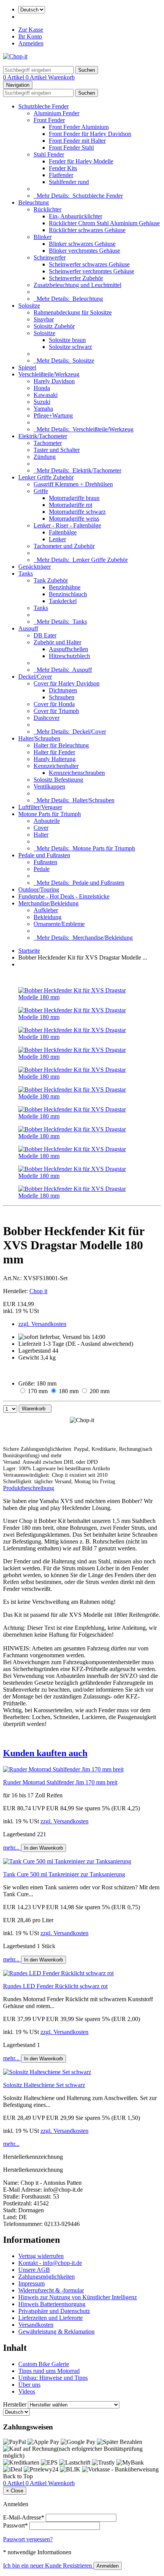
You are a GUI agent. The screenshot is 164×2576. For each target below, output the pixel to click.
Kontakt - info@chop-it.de (50, 2263)
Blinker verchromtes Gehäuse (84, 251)
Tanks (26, 573)
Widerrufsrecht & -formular (51, 2290)
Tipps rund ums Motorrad (49, 2371)
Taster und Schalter (57, 450)
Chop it (38, 1291)
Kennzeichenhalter (56, 766)
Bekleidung (47, 917)
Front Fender (49, 120)
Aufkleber (46, 910)
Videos (27, 2391)
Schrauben (62, 697)
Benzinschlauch (68, 594)
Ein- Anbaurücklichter (76, 216)
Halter (41, 835)
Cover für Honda (54, 704)
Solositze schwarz (70, 347)
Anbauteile (47, 821)
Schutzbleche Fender (43, 106)
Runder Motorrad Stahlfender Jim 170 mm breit (60, 1782)
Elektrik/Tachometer (43, 436)
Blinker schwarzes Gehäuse (82, 244)
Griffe (41, 491)
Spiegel (27, 367)
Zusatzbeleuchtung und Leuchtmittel (77, 285)
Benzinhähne (65, 587)
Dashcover (47, 718)
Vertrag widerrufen (41, 2256)
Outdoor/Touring (39, 890)
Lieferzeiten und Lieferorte (51, 2318)
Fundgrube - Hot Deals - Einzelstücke (64, 896)
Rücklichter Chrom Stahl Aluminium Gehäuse (104, 223)
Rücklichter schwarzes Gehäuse (87, 230)
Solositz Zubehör (54, 326)
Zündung (45, 457)
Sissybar (44, 319)
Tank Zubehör (51, 580)
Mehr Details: (78, 196)
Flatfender (61, 175)
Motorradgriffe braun (74, 498)
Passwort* (15, 2525)
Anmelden (31, 43)
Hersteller (15, 2404)
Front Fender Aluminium (79, 127)
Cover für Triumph (56, 711)
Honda (42, 388)
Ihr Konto (30, 36)
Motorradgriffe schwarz (77, 512)
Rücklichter (47, 209)
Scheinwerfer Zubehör (76, 278)
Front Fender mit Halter (77, 141)
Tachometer (48, 443)
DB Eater (45, 635)
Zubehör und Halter (57, 642)
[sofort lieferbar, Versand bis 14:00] (62, 1337)
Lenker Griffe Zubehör (46, 477)
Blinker (43, 237)
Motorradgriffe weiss (74, 519)
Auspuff (28, 628)
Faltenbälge (63, 532)
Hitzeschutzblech (69, 656)
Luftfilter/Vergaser (40, 807)
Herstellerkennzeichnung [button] (33, 2157)
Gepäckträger (35, 567)
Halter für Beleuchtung (61, 745)
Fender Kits (63, 168)
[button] (82, 1753)
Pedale (42, 869)
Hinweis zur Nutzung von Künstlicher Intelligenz (78, 2297)
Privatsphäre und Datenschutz (54, 2311)
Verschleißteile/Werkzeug (49, 374)
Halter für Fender (54, 752)
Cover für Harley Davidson (67, 683)
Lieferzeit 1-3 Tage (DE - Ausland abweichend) (76, 1344)
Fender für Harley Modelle (81, 161)
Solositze (29, 306)
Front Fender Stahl (71, 148)
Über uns (29, 2385)
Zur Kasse (31, 30)
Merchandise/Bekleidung (48, 903)
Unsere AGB (34, 2270)
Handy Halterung (55, 759)
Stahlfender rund (69, 182)
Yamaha (43, 409)
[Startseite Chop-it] (15, 56)
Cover (41, 828)
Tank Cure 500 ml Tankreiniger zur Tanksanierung (64, 1874)
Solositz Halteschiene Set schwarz (44, 2085)
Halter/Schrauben (39, 738)
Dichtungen (63, 690)
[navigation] (18, 2476)
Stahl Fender (49, 154)
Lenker (57, 539)
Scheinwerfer (50, 257)
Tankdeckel (63, 601)
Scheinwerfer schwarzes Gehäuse (89, 264)
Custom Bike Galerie (44, 2364)
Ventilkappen (49, 786)
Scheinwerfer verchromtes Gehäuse (92, 271)
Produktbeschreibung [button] (29, 1488)
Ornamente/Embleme (59, 924)
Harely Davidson (54, 381)
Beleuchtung (34, 202)
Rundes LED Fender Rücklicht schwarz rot (55, 1986)
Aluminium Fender (56, 113)
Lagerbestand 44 (38, 1351)
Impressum (31, 2283)
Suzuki (42, 402)
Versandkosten (36, 2325)
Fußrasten (45, 862)
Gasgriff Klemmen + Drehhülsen (73, 484)
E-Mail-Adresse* (24, 2517)
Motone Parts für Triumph (50, 814)
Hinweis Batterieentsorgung (52, 2304)
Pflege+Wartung (53, 415)
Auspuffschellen (68, 649)
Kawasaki (46, 395)
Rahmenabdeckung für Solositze (73, 312)
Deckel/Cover (35, 677)
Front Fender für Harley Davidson (90, 134)
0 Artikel (14, 77)
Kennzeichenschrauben (77, 773)
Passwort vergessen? (28, 2539)
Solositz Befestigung (58, 780)
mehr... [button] (12, 1848)
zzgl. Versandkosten (42, 1324)
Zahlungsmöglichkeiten (47, 2277)
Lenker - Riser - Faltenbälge (67, 525)
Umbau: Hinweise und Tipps (53, 2378)
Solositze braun (67, 340)
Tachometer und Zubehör (64, 546)
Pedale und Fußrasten (44, 855)
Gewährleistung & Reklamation (56, 2332)
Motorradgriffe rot (71, 505)
